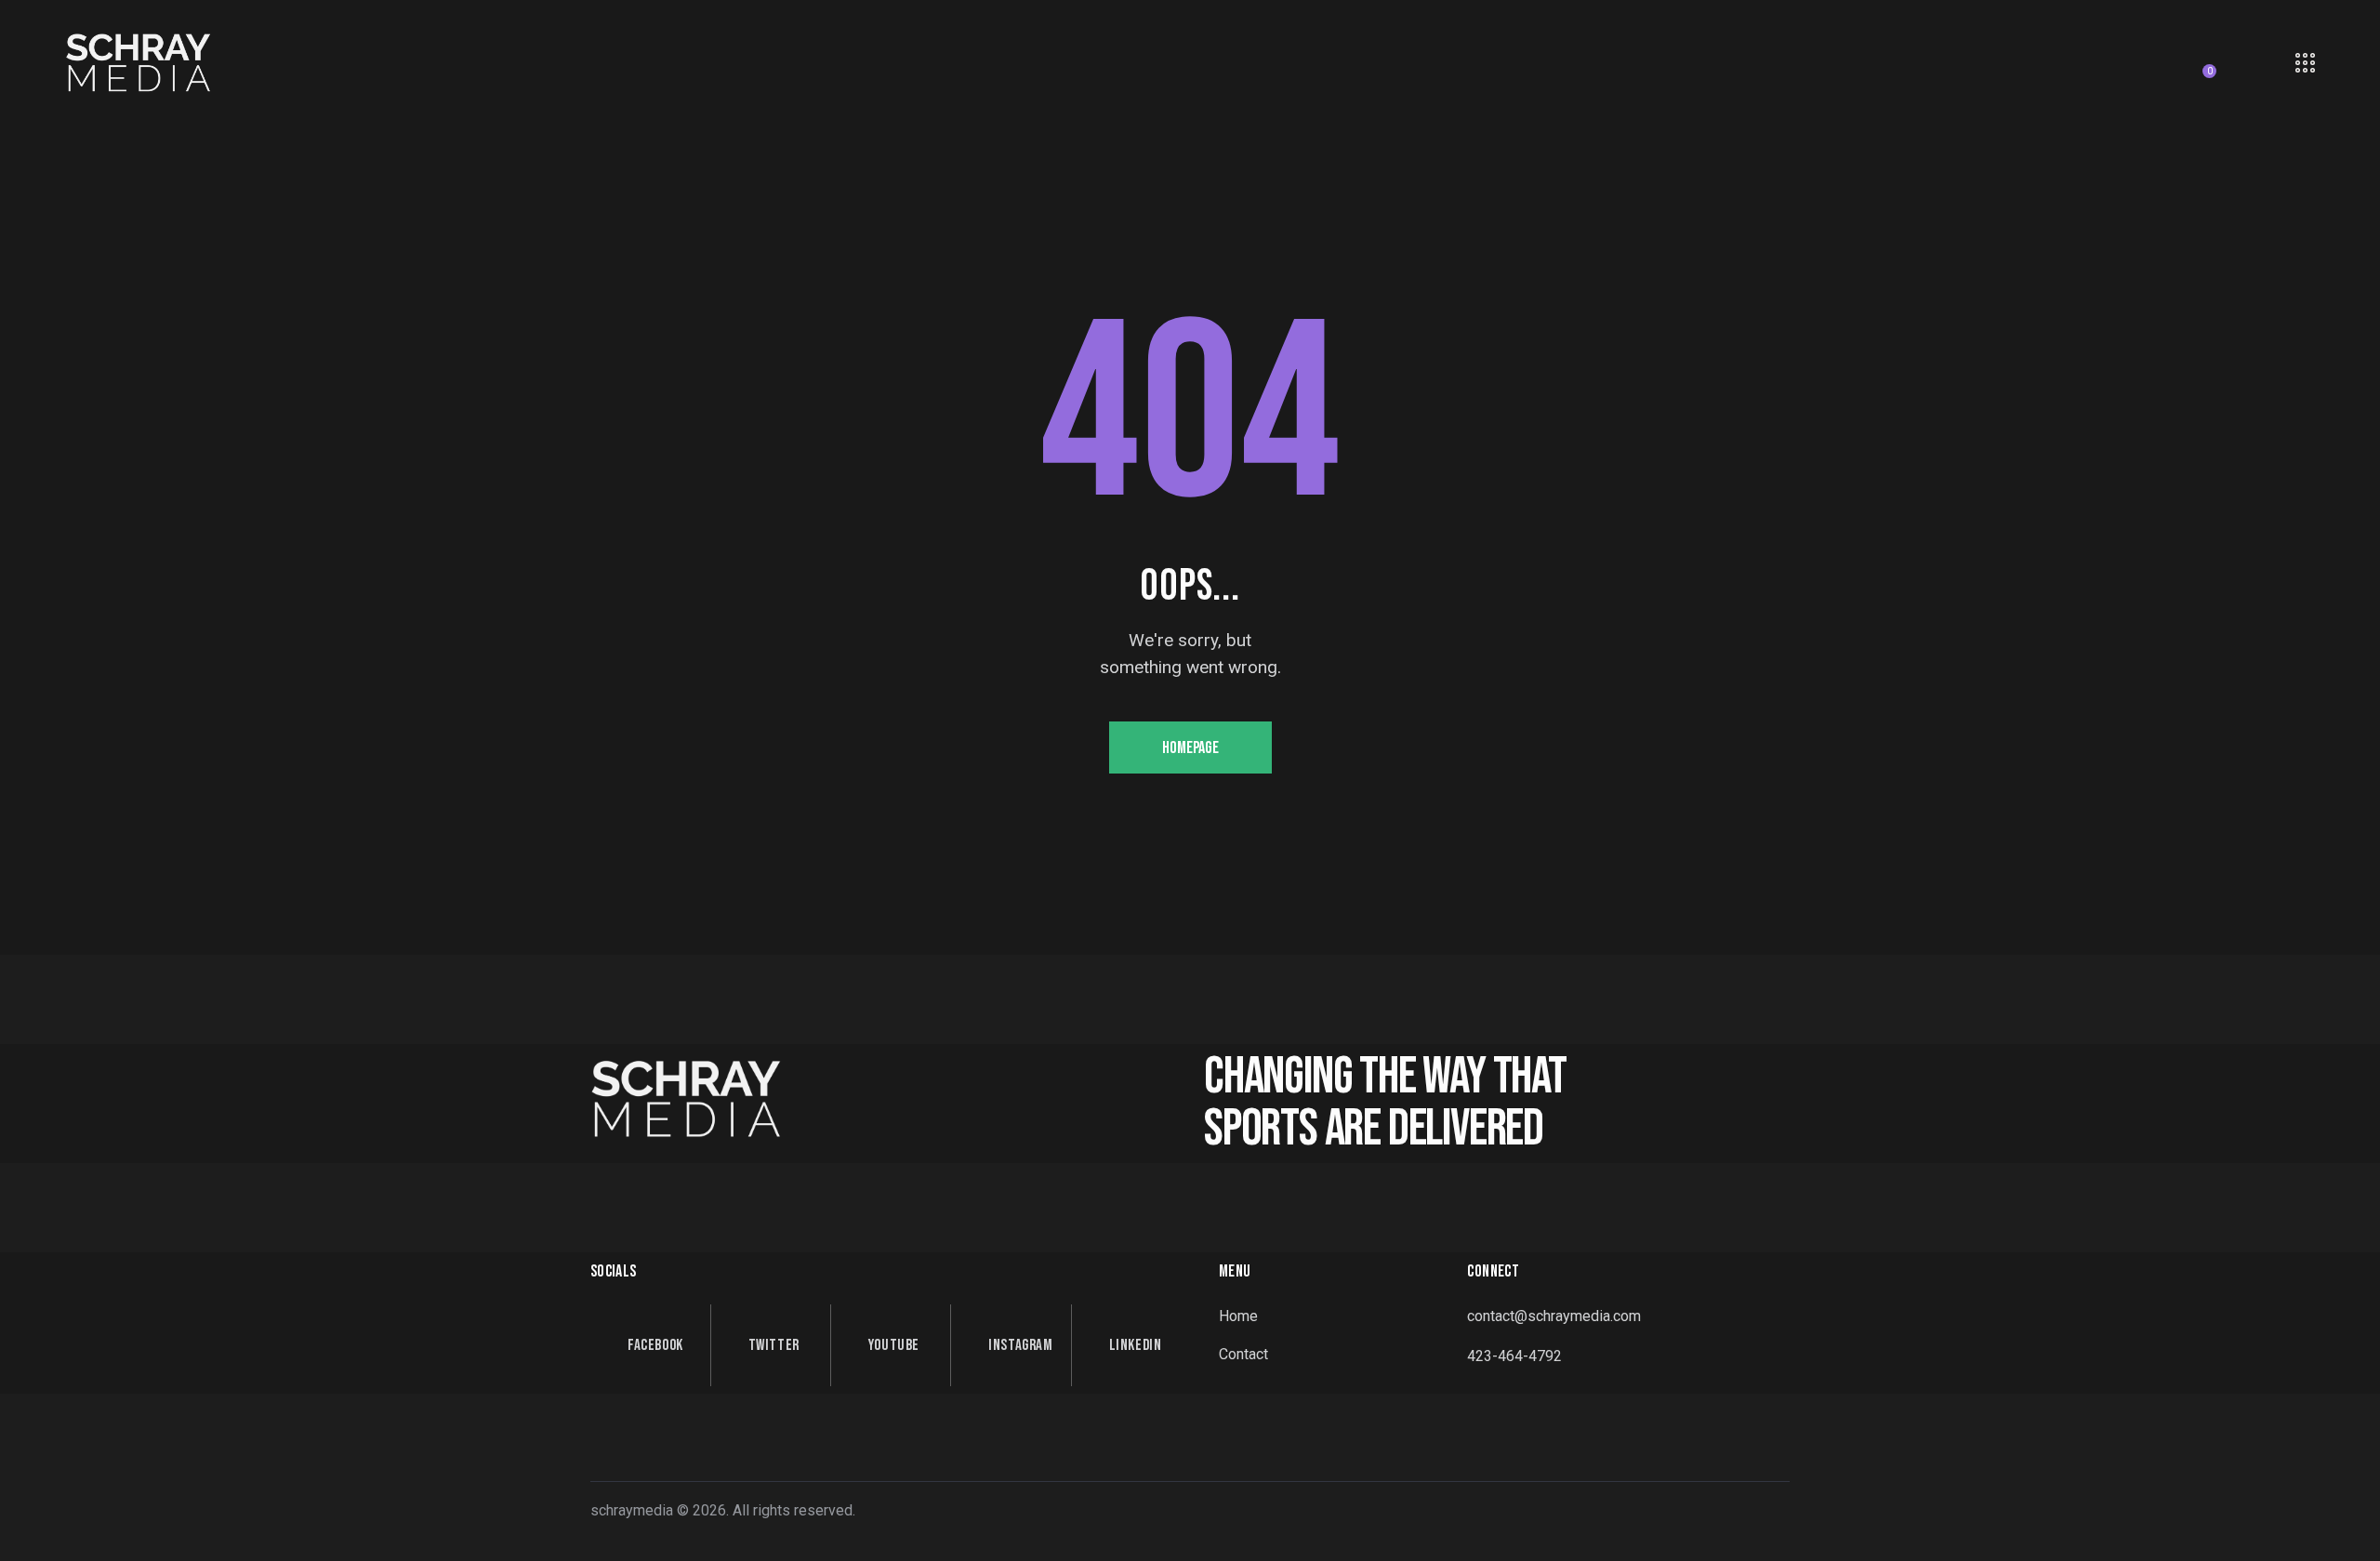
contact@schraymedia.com (1554, 1316)
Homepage (1190, 748)
